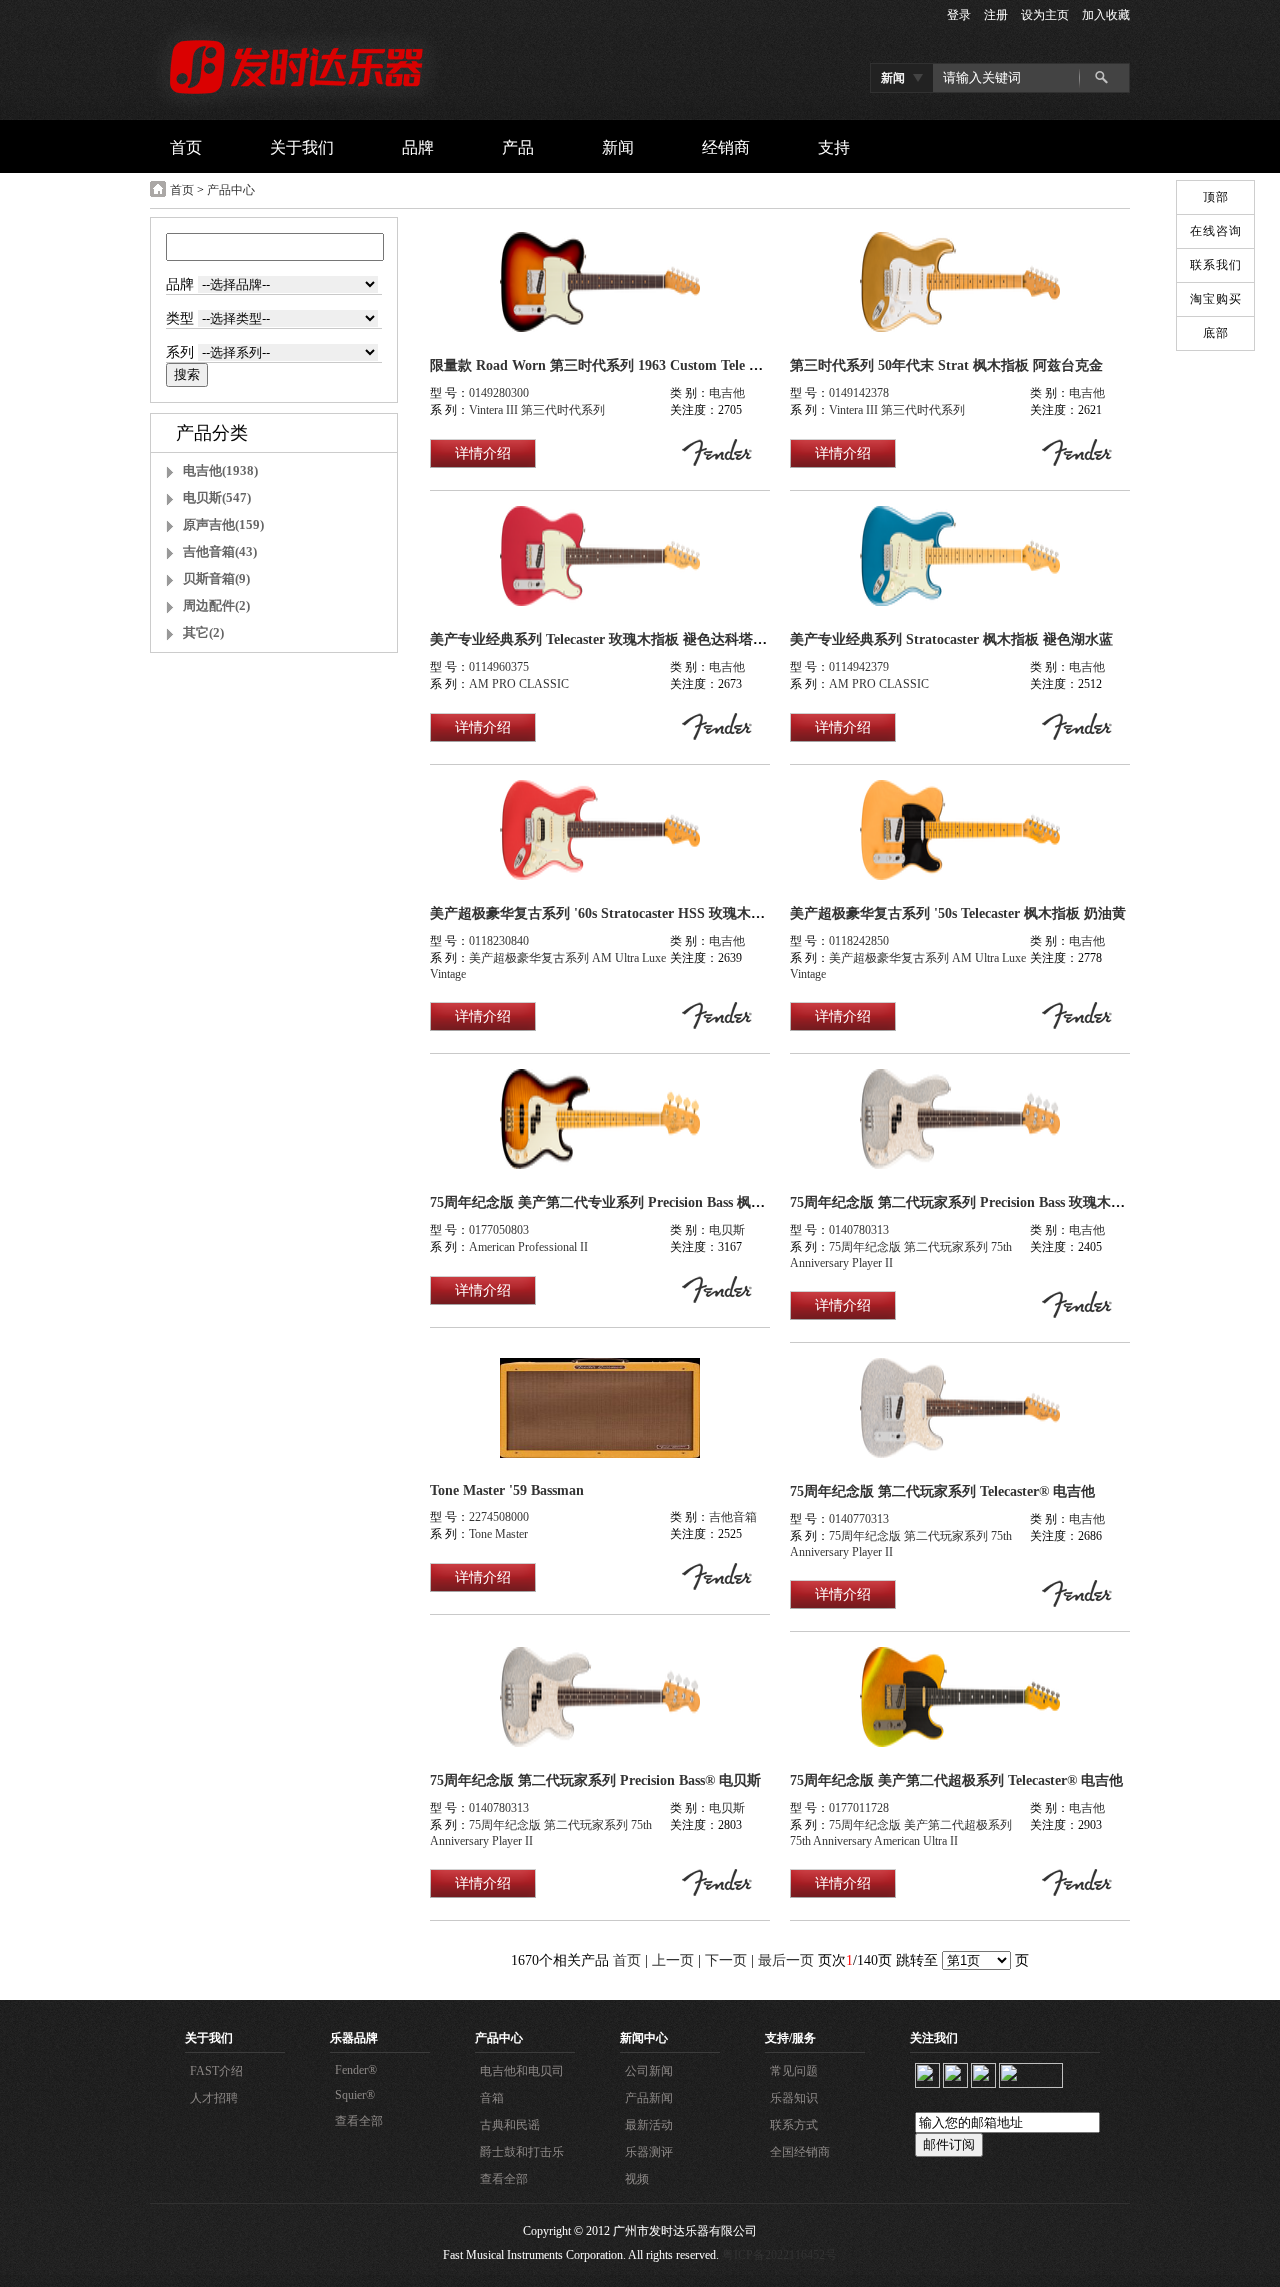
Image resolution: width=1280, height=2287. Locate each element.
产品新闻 (649, 2098)
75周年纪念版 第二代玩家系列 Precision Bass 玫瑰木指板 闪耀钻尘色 (1001, 1202)
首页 (182, 190)
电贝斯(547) (217, 497)
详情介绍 (483, 453)
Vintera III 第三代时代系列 (537, 410)
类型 (182, 318)
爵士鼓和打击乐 (522, 2152)
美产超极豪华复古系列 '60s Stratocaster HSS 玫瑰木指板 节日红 (627, 913)
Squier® (355, 2095)
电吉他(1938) (220, 470)
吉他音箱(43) (220, 551)
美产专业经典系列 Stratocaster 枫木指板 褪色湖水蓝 (951, 639)
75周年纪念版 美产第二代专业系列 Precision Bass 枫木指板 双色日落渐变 (655, 1202)
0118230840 (499, 941)
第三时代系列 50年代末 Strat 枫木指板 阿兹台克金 (946, 365)
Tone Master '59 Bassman (507, 1490)
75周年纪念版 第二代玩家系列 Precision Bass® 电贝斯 (595, 1780)
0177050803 (499, 1230)
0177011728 (859, 1808)
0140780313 (859, 1230)
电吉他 (727, 393)
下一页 (726, 1960)
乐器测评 (649, 2152)
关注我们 (934, 2038)
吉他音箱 (733, 1517)
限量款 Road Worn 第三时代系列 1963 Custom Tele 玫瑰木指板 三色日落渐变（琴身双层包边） (724, 365)
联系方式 (794, 2125)
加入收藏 (1106, 15)
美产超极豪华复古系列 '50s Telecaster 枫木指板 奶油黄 (958, 913)
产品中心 (231, 190)
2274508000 (499, 1517)
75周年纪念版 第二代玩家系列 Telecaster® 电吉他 (942, 1491)
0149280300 (499, 393)
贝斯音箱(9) (216, 578)
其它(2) (203, 632)
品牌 (182, 284)
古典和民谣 (510, 2125)
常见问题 (794, 2071)
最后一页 (786, 1960)
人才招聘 (214, 2098)
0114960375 (499, 667)
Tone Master (498, 1534)
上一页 (673, 1960)
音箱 (492, 2098)
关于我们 (209, 2038)
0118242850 (859, 941)
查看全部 (359, 2121)
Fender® (356, 2070)
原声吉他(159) (223, 524)
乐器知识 (794, 2098)
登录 (959, 15)
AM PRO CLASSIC (519, 684)
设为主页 (1045, 15)
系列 (182, 352)
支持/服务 (790, 2038)
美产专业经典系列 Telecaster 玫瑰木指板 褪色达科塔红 (598, 639)
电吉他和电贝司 (522, 2071)
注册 (996, 15)
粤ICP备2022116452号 (779, 2255)
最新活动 (649, 2125)
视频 (637, 2179)
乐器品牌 (354, 2038)
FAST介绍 (216, 2071)
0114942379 (859, 667)
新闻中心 (644, 2038)
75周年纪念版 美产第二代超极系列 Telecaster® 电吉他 (956, 1780)
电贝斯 (727, 1230)
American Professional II (528, 1247)
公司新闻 (649, 2071)
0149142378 (859, 393)
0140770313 (859, 1519)
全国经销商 (800, 2152)
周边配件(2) (216, 605)
